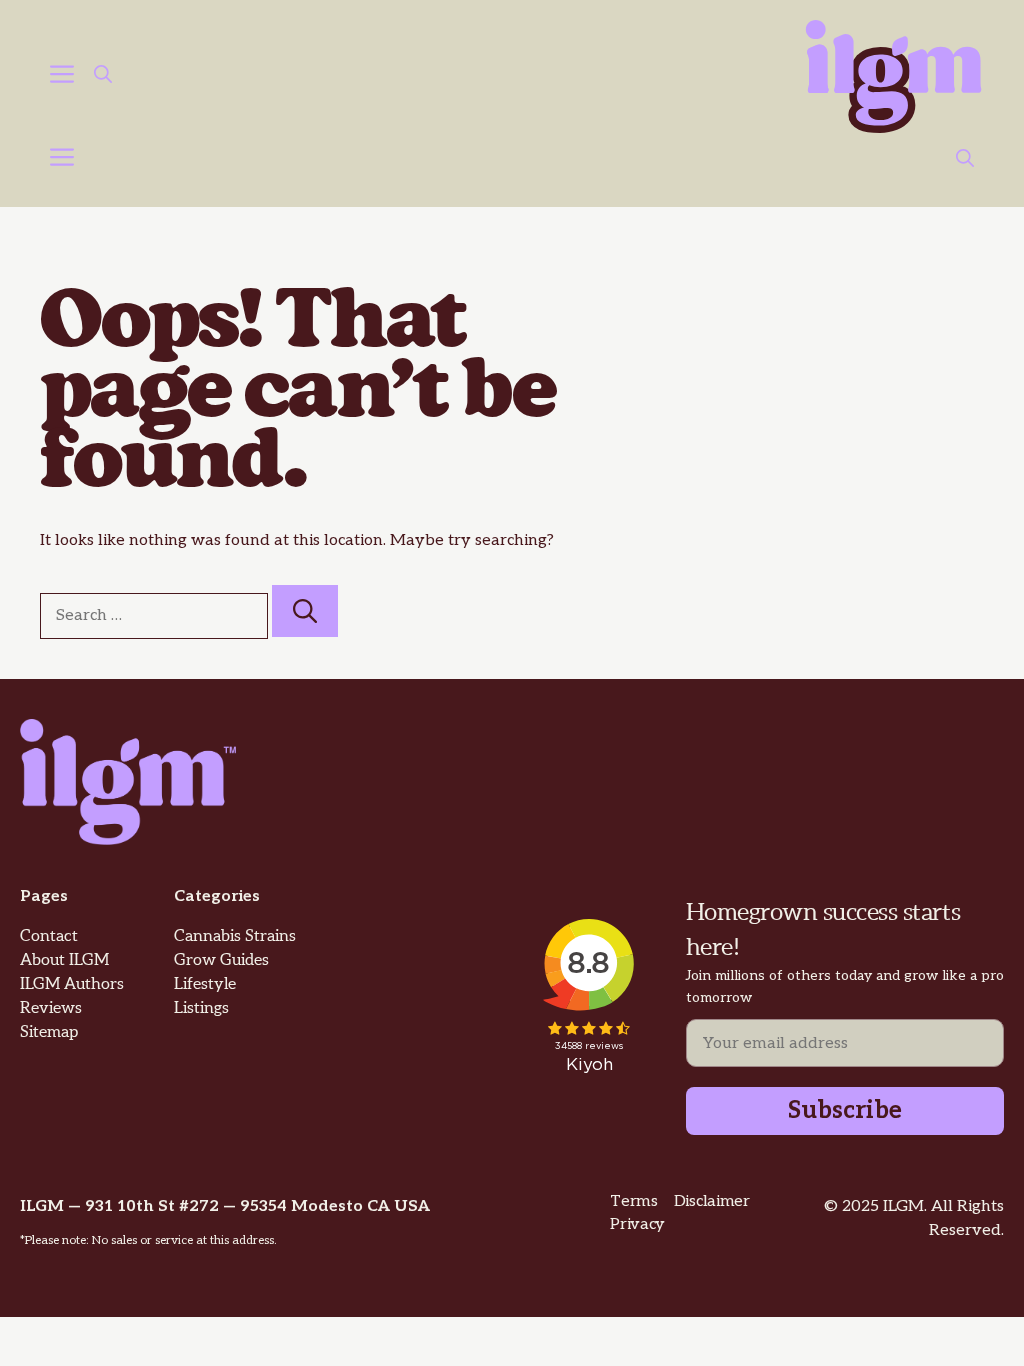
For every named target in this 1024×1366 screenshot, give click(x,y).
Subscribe (845, 1110)
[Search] (305, 611)
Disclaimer (712, 1201)
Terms (633, 1201)
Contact (49, 936)
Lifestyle (205, 984)
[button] (103, 77)
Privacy (637, 1224)
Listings (201, 1008)
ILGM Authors (72, 984)
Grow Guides (221, 960)
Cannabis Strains (235, 936)
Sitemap (49, 1032)
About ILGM (64, 960)
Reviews (51, 1008)
